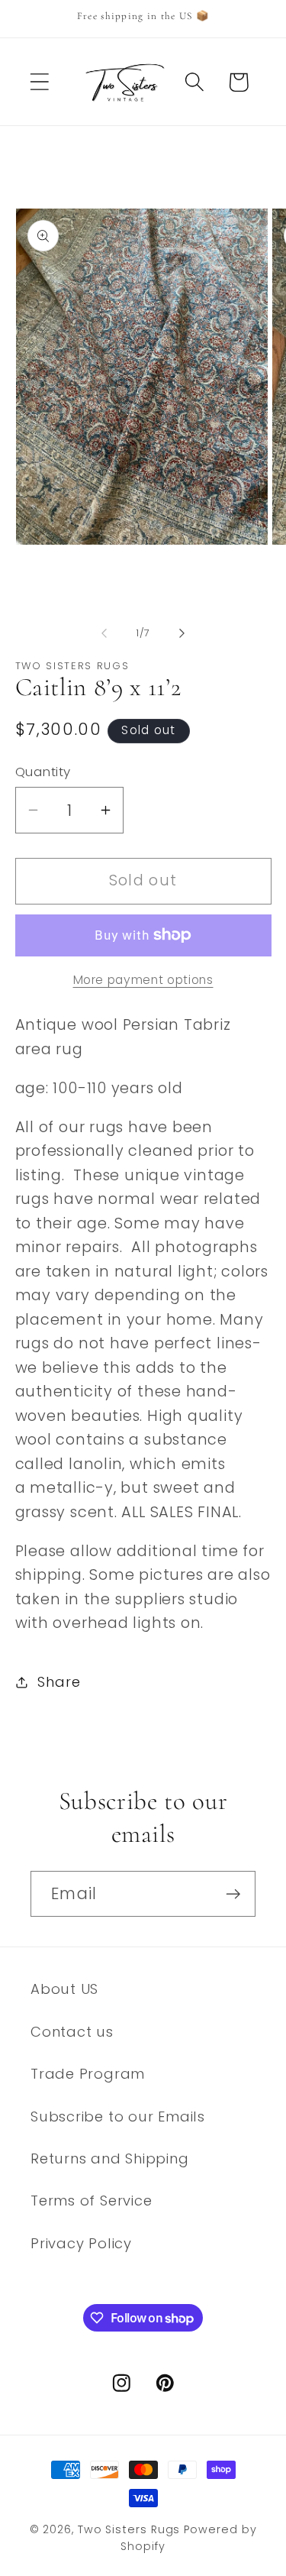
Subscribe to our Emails (118, 2116)
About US (64, 1989)
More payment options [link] (143, 980)
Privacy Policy (81, 2243)
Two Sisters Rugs (129, 2529)
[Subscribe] (233, 1894)
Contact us (72, 2032)
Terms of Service (91, 2201)
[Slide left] (104, 633)
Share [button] (59, 1682)
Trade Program (88, 2074)
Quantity (43, 772)
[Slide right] (182, 633)
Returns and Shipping (110, 2159)
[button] (39, 82)
